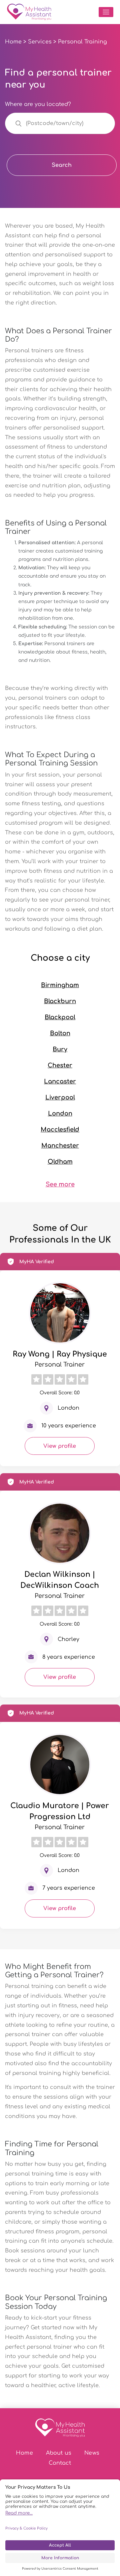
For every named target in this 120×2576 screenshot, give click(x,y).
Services (40, 42)
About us (59, 2453)
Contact (60, 2463)
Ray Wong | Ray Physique (60, 1354)
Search (62, 165)
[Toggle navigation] (106, 12)
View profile (60, 1446)
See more (60, 1184)
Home (13, 42)
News (92, 2453)
